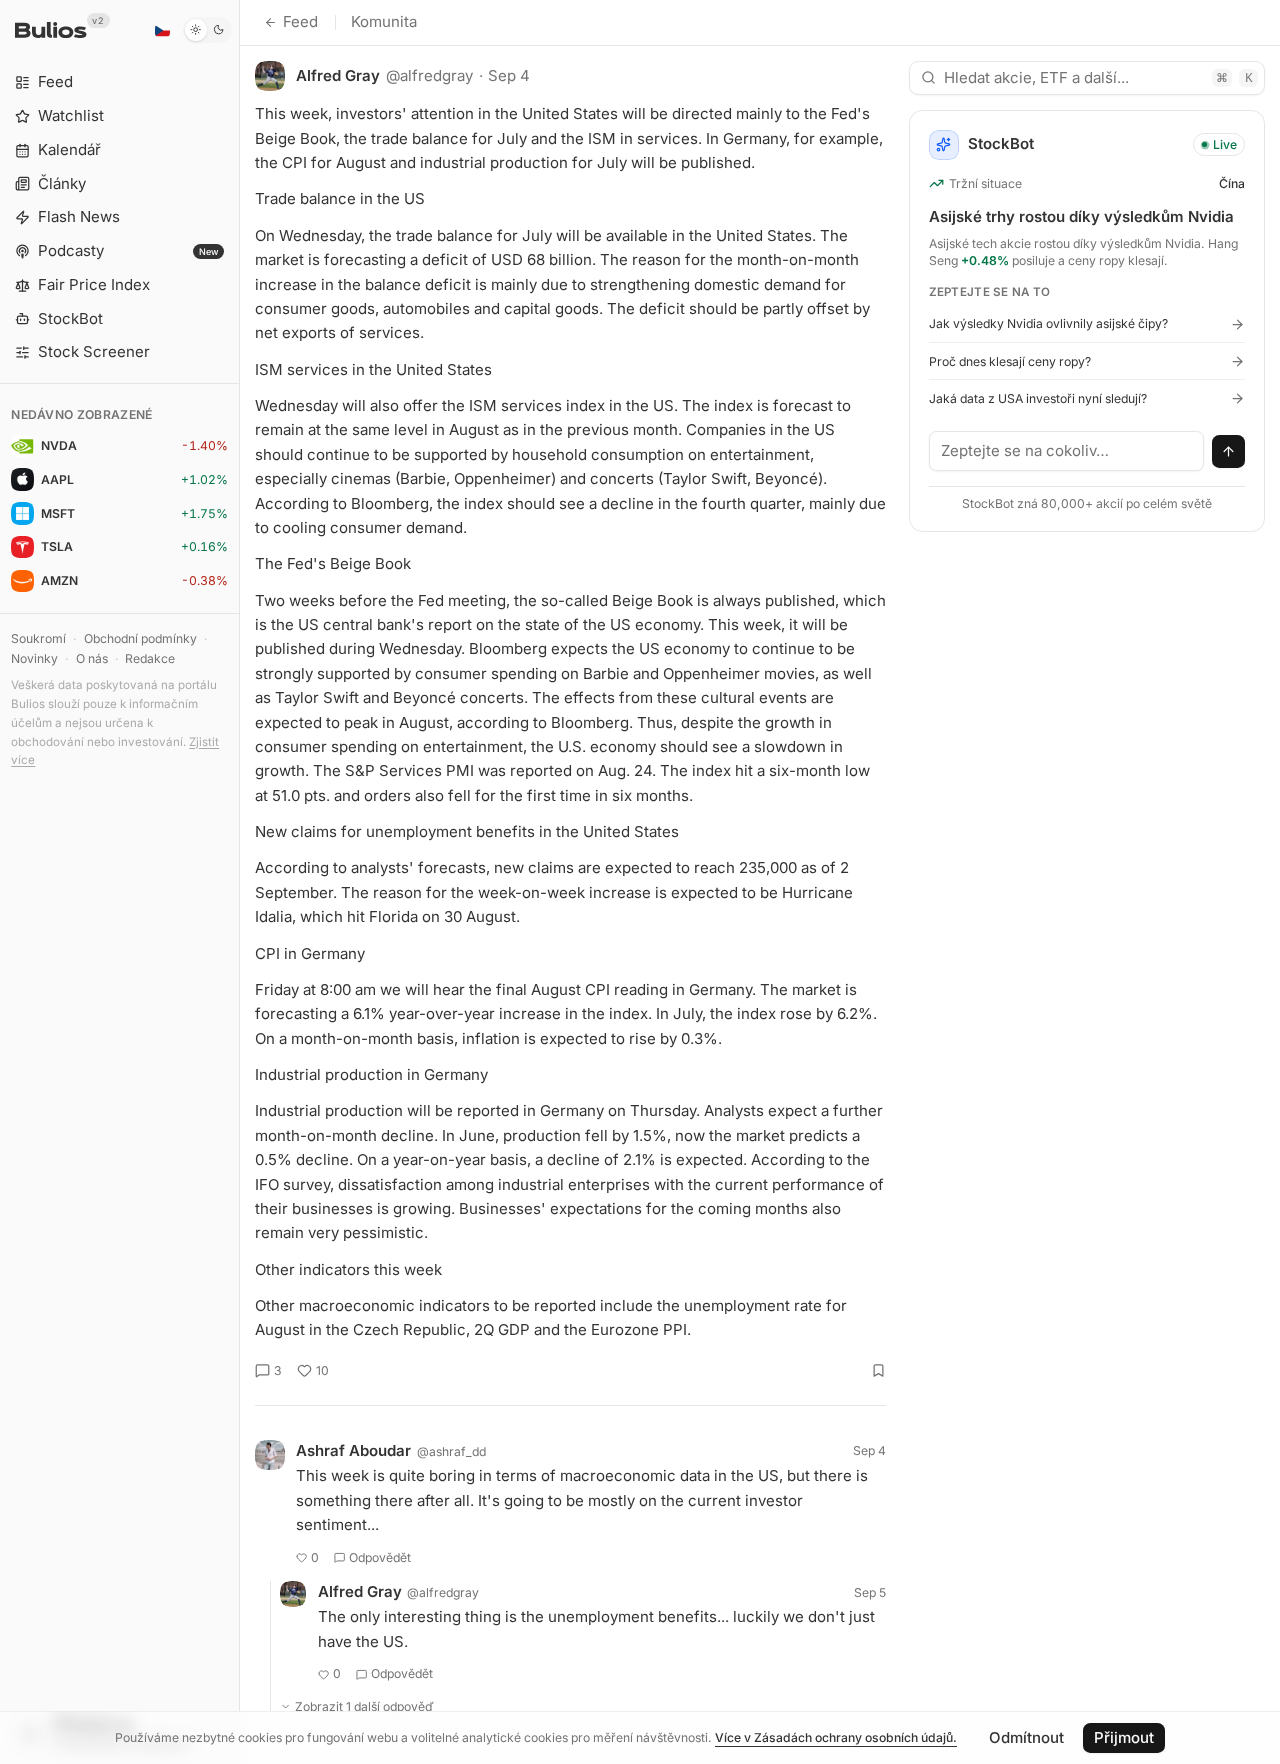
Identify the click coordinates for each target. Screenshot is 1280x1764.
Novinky (34, 658)
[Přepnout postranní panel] (239, 882)
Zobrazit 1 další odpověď (364, 1706)
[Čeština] (162, 30)
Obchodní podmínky (140, 638)
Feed (300, 21)
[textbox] (1067, 451)
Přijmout (1124, 1737)
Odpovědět (380, 1557)
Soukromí (38, 638)
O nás (92, 658)
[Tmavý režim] (207, 30)
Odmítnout (1026, 1737)
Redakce (150, 658)
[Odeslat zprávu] (1229, 452)
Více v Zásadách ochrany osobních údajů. (836, 1737)
